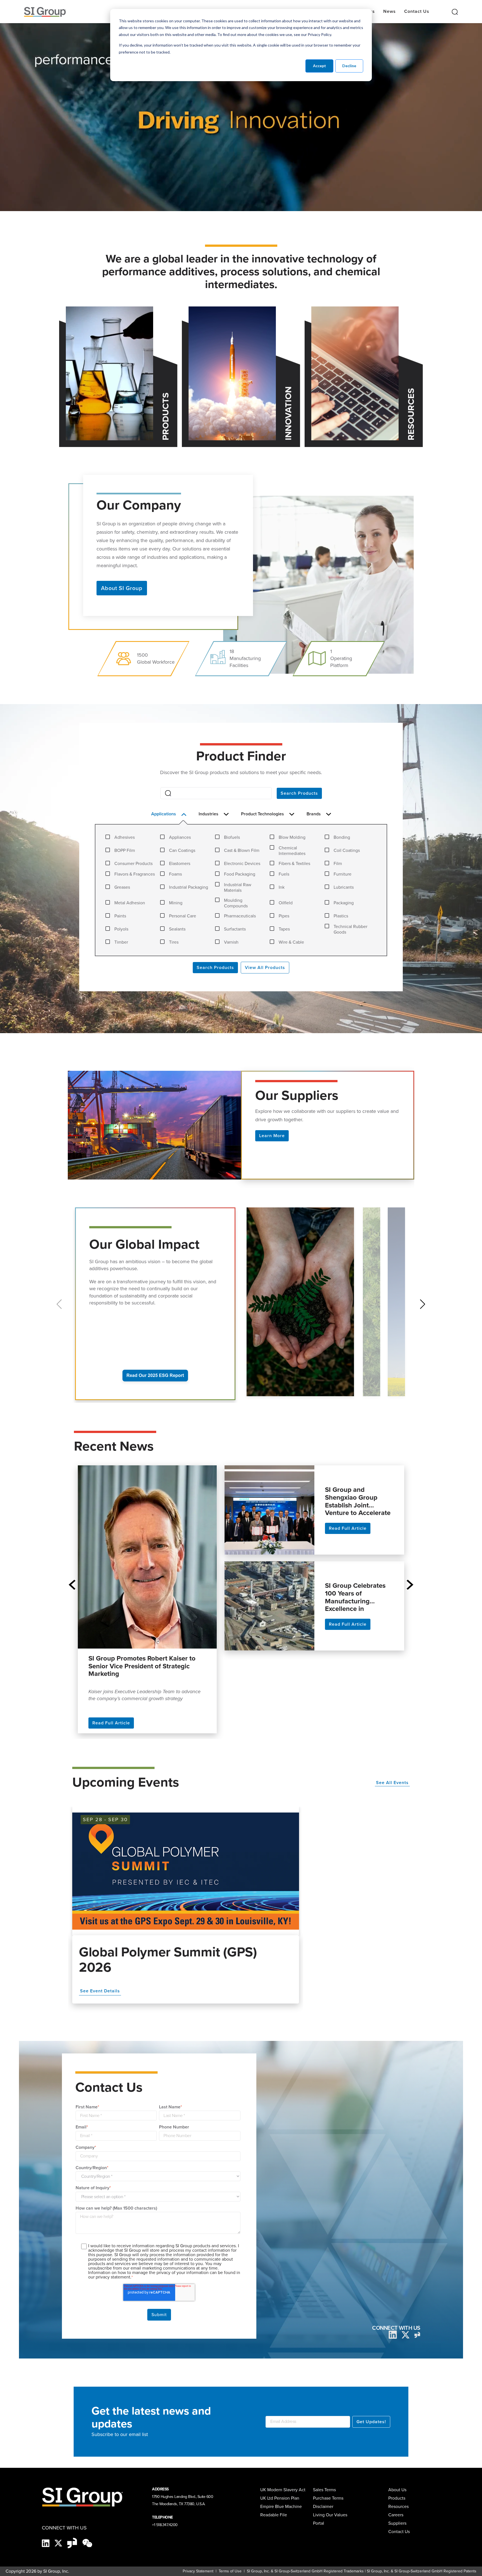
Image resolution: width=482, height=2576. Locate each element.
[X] (59, 2543)
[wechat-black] (87, 2543)
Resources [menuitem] (398, 2506)
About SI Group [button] (122, 588)
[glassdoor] (417, 2335)
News (390, 11)
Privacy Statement (198, 2571)
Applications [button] (164, 814)
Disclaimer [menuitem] (323, 2506)
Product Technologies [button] (263, 814)
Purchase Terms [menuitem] (328, 2498)
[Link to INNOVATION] (232, 373)
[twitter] (406, 2334)
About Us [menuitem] (397, 2490)
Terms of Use (230, 2571)
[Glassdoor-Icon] (73, 2543)
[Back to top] (432, 2567)
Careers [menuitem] (396, 2515)
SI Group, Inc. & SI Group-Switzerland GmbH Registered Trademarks (305, 2571)
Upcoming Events (126, 1782)
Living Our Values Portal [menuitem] (330, 2519)
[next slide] (410, 1585)
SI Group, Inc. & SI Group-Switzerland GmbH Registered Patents (422, 2571)
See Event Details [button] (100, 1991)
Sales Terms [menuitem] (324, 2490)
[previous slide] (72, 1585)
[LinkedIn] (393, 2334)
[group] (302, 1305)
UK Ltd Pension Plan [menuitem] (280, 2498)
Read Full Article (111, 1723)
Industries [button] (209, 814)
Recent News (114, 1446)
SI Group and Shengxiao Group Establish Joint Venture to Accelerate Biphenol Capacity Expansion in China (358, 1501)
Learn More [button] (272, 1136)
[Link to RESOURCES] (355, 373)
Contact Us (417, 11)
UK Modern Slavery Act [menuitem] (283, 2490)
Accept (320, 66)
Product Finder (241, 756)
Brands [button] (314, 814)
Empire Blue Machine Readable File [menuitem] (281, 2511)
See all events (392, 1783)
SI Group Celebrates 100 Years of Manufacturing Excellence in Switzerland (355, 1597)
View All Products (265, 967)
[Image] (186, 1871)
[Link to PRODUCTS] (109, 373)
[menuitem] (401, 2523)
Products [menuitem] (397, 2498)
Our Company (139, 504)
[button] (423, 1304)
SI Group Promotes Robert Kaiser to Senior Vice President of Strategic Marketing (142, 1667)
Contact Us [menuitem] (399, 2532)
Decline (349, 66)
